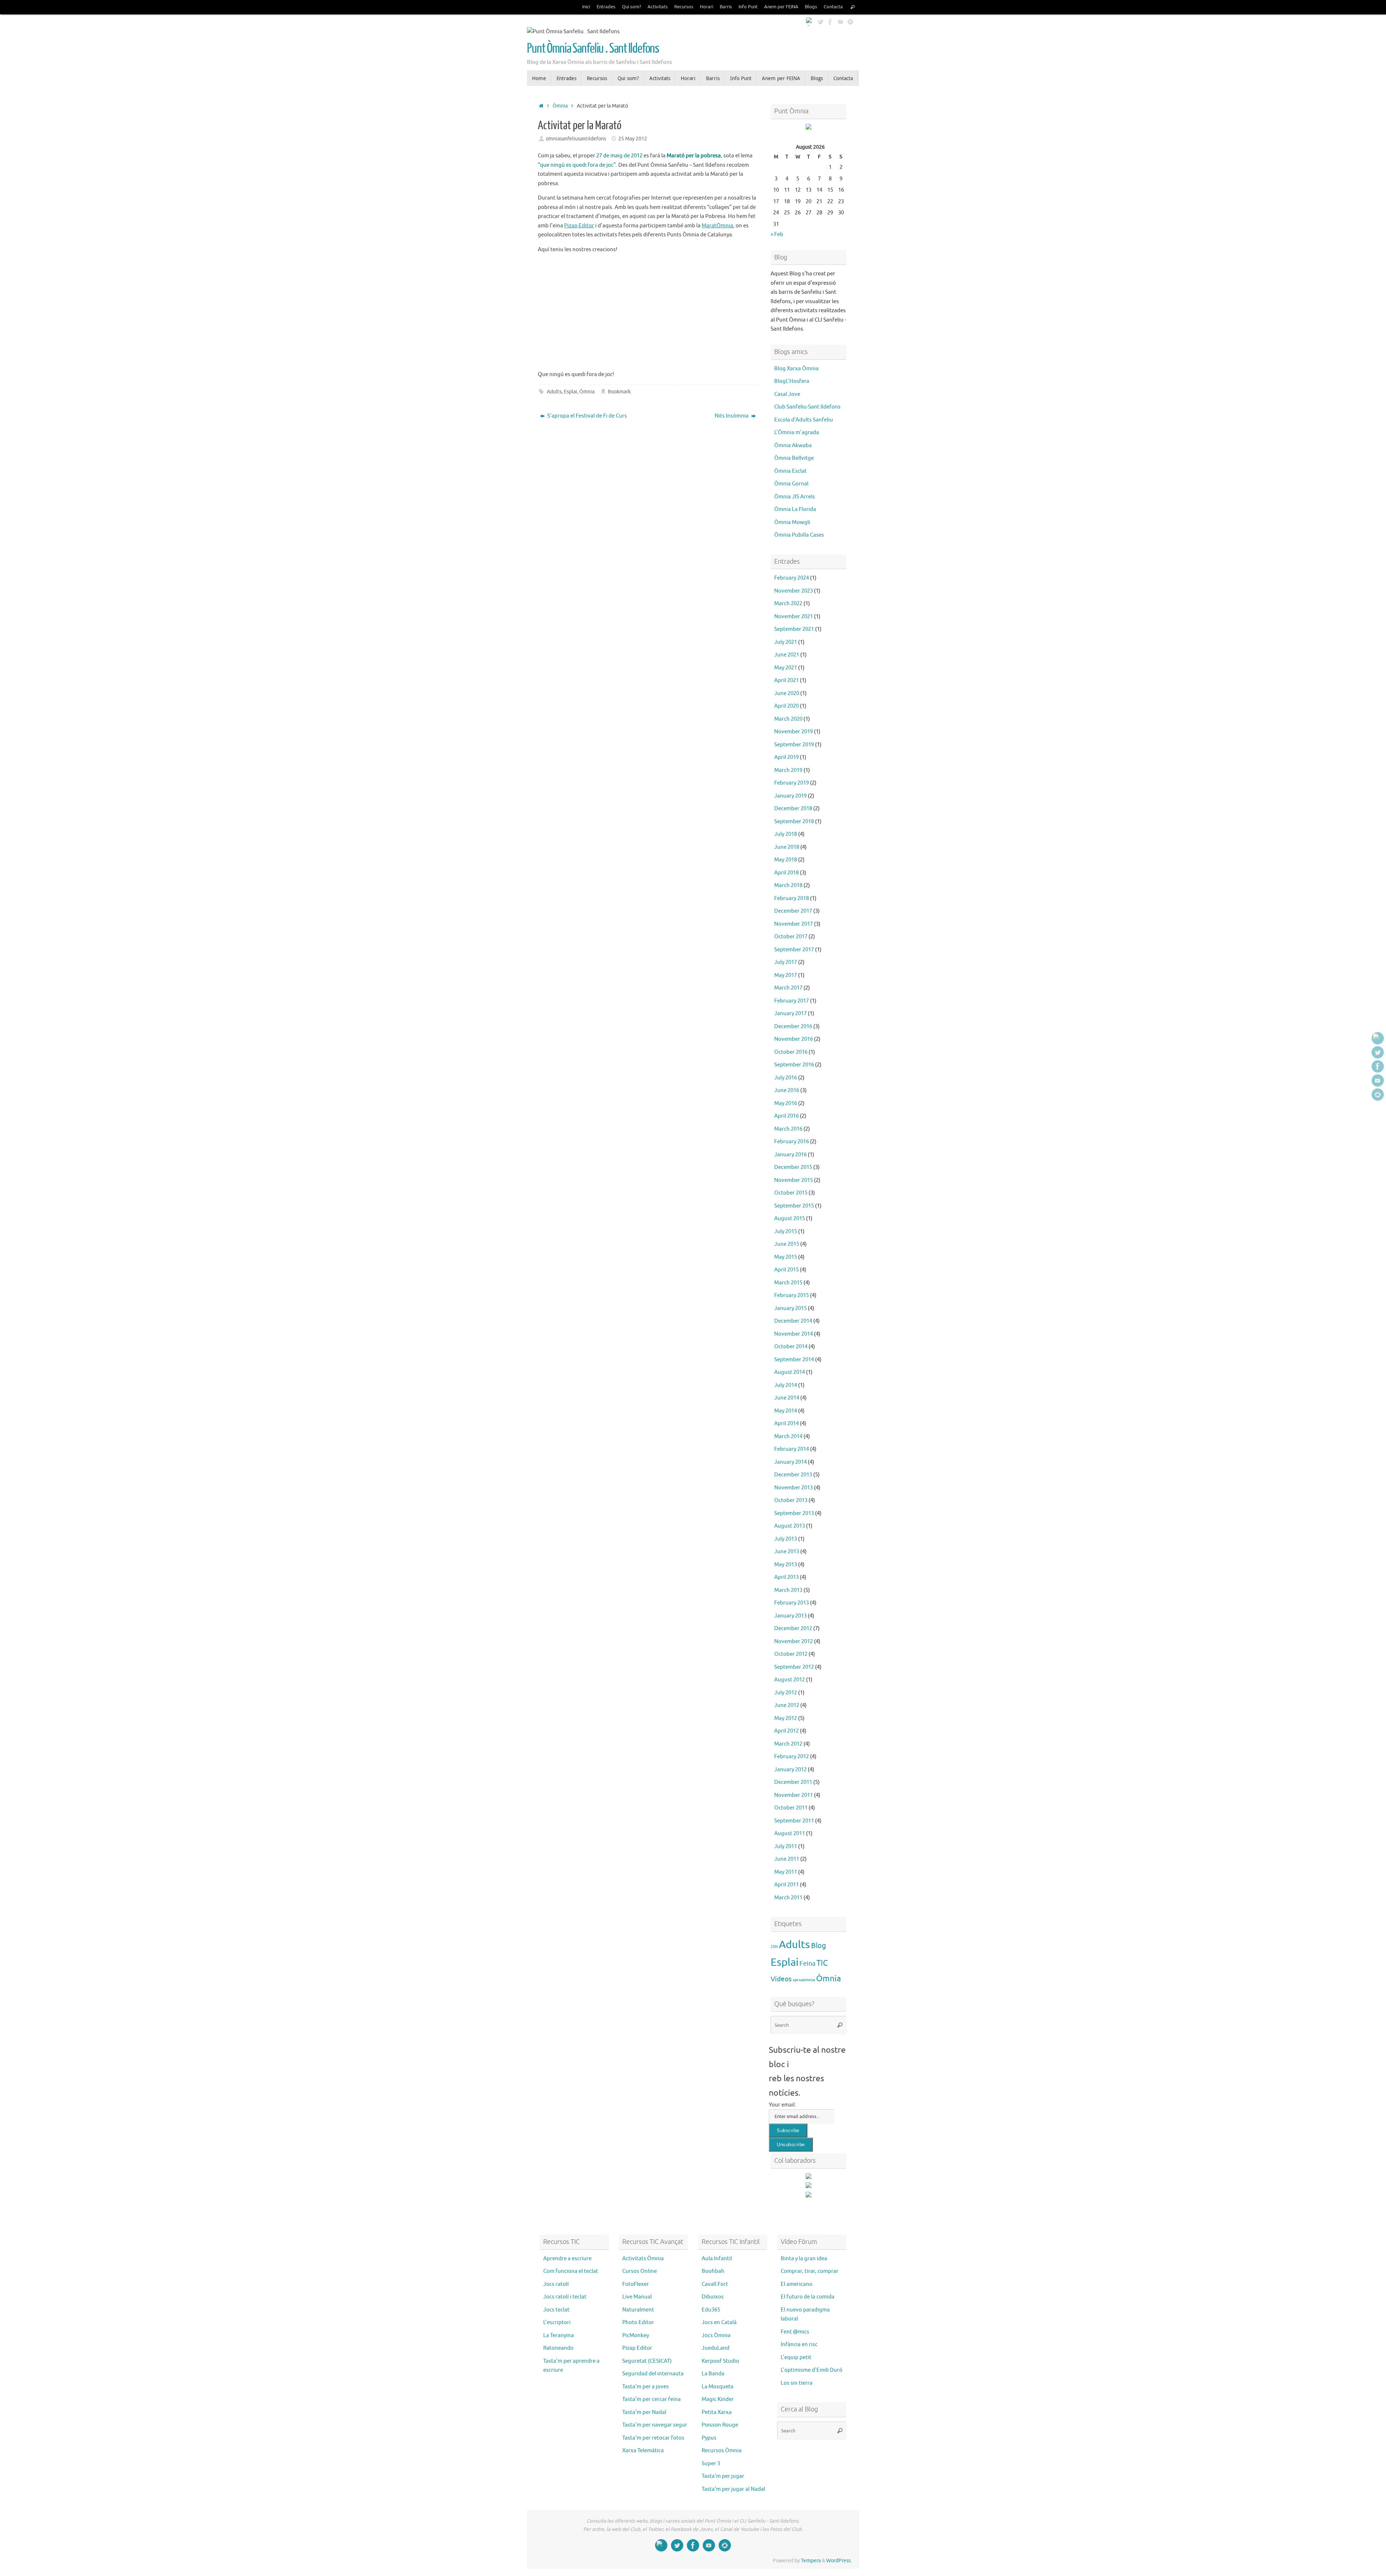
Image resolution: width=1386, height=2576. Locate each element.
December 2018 (793, 809)
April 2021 (786, 680)
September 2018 (794, 822)
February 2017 (792, 1001)
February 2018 (792, 898)
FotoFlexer (636, 2284)
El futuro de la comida (808, 2297)
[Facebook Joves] (830, 21)
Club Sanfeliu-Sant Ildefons (807, 407)
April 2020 (786, 706)
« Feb (777, 234)
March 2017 (788, 988)
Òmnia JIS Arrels (795, 497)
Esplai (570, 392)
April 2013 (786, 1577)
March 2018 (788, 885)
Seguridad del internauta (653, 2374)
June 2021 (787, 655)
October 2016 (791, 1052)
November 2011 (794, 1795)
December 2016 (793, 1027)
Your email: (783, 2105)
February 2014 (792, 1449)
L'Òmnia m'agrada (797, 433)
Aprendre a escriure (567, 2259)
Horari (707, 7)
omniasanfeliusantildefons (576, 139)
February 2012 (792, 1757)
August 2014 (790, 1372)
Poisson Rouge (720, 2425)
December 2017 (793, 911)
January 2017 (790, 1014)
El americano (797, 2284)
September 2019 (794, 745)
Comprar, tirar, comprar (810, 2271)
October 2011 (791, 1808)
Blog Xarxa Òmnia (796, 369)
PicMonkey (636, 2335)
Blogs (811, 7)
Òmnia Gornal (791, 484)
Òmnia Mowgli (792, 522)
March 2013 (788, 1590)
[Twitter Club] (820, 21)
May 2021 (786, 668)
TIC (822, 1963)
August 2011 (790, 1833)
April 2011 (786, 1885)
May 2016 (786, 1103)
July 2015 (786, 1232)
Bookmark (619, 392)
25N (774, 1947)
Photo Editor (638, 2322)
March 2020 (788, 719)
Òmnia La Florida (795, 509)
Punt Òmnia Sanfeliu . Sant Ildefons (593, 49)
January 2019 (790, 796)
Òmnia (560, 106)
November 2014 (794, 1334)
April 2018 (786, 873)
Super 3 (711, 2464)
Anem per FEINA (781, 7)
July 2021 (786, 642)
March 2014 (788, 1437)
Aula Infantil (717, 2259)
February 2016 (792, 1142)
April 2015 (786, 1270)
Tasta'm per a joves (646, 2387)
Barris (726, 7)
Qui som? (631, 7)
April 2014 (786, 1424)
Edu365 (711, 2310)
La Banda (713, 2374)
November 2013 (794, 1488)
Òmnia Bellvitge (794, 458)
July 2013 (786, 1539)
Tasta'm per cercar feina (651, 2399)
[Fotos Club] (850, 21)
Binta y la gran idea (804, 2259)
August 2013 (790, 1526)
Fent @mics (795, 2332)
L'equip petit (796, 2357)
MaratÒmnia (717, 226)
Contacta (833, 7)
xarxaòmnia (804, 1980)
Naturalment (638, 2310)
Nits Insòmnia (732, 416)
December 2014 (793, 1321)
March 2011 (788, 1898)
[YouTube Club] (840, 21)
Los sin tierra (797, 2383)
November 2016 (794, 1039)
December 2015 (793, 1167)
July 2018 (786, 834)
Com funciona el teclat (571, 2271)
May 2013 (786, 1565)
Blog (819, 1946)
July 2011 (786, 1846)
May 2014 (786, 1411)
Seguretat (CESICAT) (647, 2361)
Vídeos (781, 1979)
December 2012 (793, 1628)
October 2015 (791, 1193)
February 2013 (792, 1603)
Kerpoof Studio (720, 2361)
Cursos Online (640, 2271)
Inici (586, 7)
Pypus (709, 2438)
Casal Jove (787, 394)
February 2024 (792, 578)
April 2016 (786, 1116)
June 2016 (787, 1090)
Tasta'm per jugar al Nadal (733, 2489)
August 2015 (790, 1219)
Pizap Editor (579, 226)
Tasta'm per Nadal (644, 2412)
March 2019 (788, 770)
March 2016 (788, 1129)
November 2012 (794, 1641)
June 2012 (787, 1705)
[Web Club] (810, 21)
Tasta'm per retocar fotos (653, 2438)
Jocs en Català (719, 2322)
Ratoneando (558, 2348)
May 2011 (786, 1872)
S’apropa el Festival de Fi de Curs (587, 416)
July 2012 (786, 1693)
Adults (554, 392)
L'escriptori (557, 2322)
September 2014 (794, 1360)
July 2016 (786, 1078)
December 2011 (793, 1782)
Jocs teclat (556, 2310)
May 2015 (786, 1257)
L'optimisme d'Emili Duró (812, 2370)
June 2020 (787, 693)
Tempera (811, 2561)
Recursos (684, 7)
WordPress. (839, 2561)
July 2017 (786, 962)
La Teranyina (559, 2335)
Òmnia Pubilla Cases (799, 535)
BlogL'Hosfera (792, 381)
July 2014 (786, 1385)
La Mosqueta (718, 2387)
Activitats (658, 7)
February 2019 (792, 783)
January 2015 (790, 1308)
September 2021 (794, 629)
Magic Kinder (718, 2399)
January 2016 (790, 1155)
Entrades (606, 7)
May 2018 (786, 860)
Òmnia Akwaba (793, 446)
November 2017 (794, 924)
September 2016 (794, 1065)
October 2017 (791, 937)
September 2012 (794, 1667)
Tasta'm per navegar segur (655, 2425)
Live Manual (637, 2297)
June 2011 (787, 1859)
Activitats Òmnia (643, 2259)
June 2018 (787, 847)
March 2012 (788, 1744)
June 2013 (787, 1552)
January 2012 (790, 1770)
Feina (807, 1964)
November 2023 (794, 591)
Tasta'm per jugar (723, 2476)
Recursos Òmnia (722, 2451)
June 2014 (787, 1398)
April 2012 (786, 1731)
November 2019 (794, 732)
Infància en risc (799, 2344)
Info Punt (748, 7)
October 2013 (791, 1500)
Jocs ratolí (556, 2284)
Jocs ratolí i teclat (565, 2297)
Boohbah (713, 2271)
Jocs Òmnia (716, 2335)
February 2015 (792, 1295)
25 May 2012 (633, 139)
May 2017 (786, 975)
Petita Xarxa (717, 2412)
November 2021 (794, 617)
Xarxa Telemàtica (643, 2451)
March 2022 (788, 604)
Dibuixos (713, 2297)
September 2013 (794, 1513)
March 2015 (788, 1283)
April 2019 (786, 757)
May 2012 (786, 1718)
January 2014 (790, 1462)
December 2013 (793, 1475)
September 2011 (794, 1821)
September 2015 (794, 1206)
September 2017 (794, 950)
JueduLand (716, 2348)
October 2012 (791, 1654)
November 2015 (794, 1180)
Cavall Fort (715, 2284)
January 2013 (790, 1616)
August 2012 (790, 1680)
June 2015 (787, 1244)
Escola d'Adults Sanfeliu (804, 420)
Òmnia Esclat (790, 471)
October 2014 (791, 1347)
